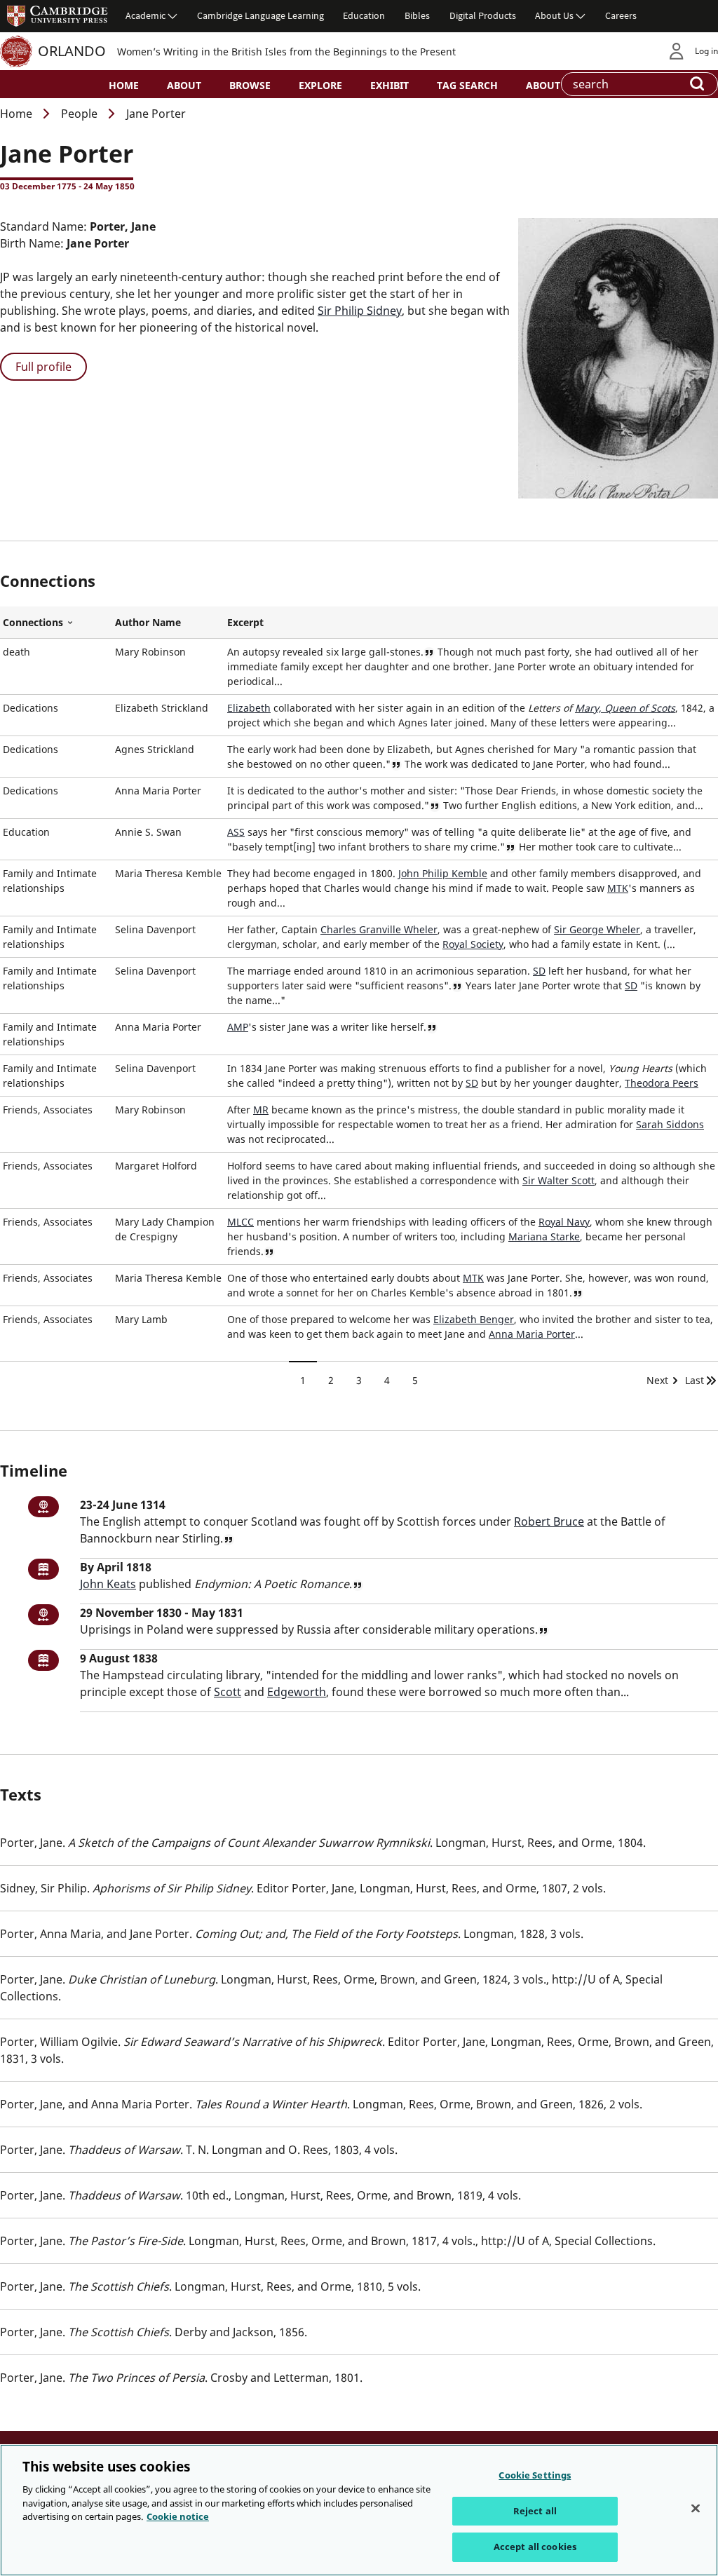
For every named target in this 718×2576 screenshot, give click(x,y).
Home (124, 85)
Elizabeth (249, 708)
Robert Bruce (549, 1521)
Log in (706, 51)
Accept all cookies (535, 2547)
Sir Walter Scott (558, 1180)
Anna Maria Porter (532, 1334)
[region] (359, 2510)
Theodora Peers (662, 1083)
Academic (145, 15)
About (184, 85)
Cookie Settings (535, 2475)
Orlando (72, 51)
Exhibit (390, 85)
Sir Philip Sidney (360, 311)
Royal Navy (564, 1222)
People (79, 114)
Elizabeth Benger (474, 1319)
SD (539, 971)
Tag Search (467, 85)
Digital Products (483, 15)
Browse (250, 85)
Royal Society (473, 944)
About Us (554, 15)
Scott (228, 1692)
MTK (618, 888)
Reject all (535, 2511)
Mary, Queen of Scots (625, 708)
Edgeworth (297, 1692)
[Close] (696, 2509)
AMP (238, 1027)
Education (364, 15)
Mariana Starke (544, 1236)
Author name (148, 622)
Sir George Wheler (597, 929)
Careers (621, 15)
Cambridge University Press (57, 15)
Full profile (43, 367)
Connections (56, 623)
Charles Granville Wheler (379, 929)
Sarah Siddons (670, 1124)
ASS (236, 832)
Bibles (417, 15)
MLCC (241, 1222)
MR (261, 1110)
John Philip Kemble (443, 873)
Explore (320, 85)
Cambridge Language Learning (260, 15)
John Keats (108, 1584)
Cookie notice (178, 2516)
